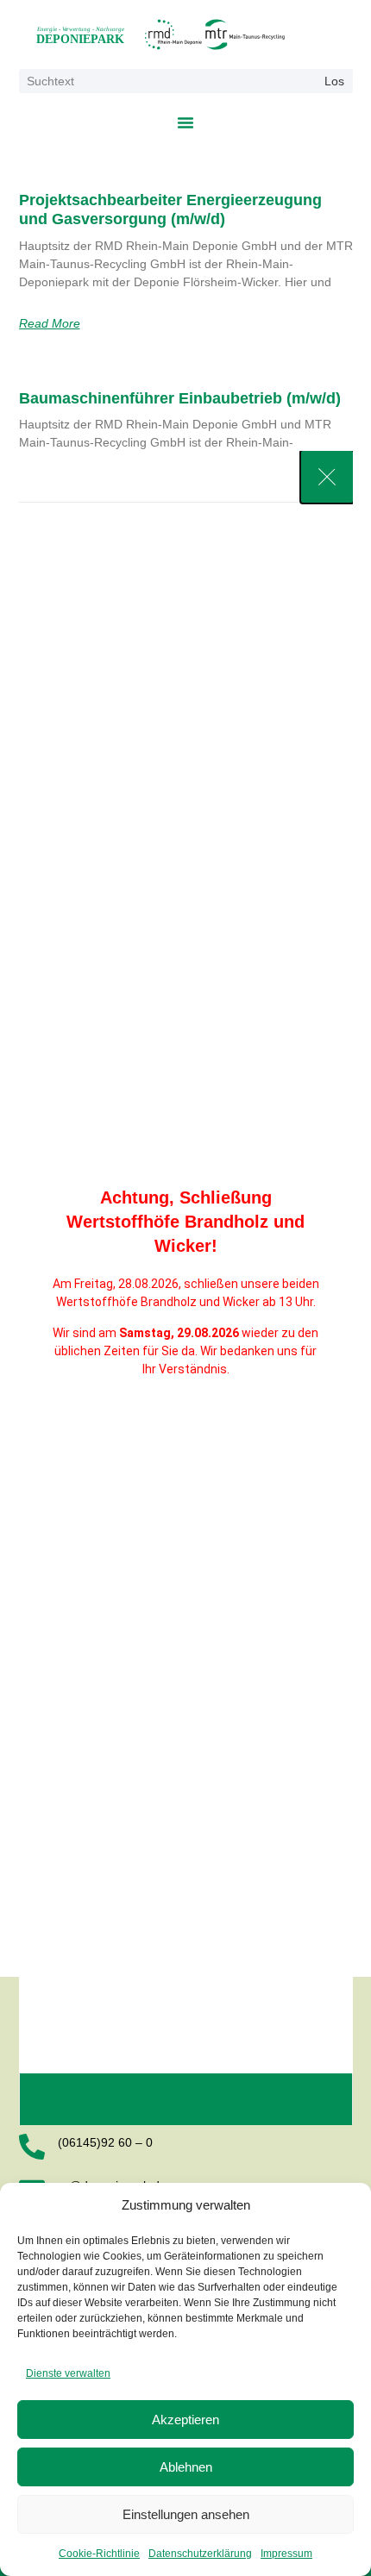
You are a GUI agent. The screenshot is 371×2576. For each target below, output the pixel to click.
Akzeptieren (185, 2420)
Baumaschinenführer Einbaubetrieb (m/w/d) (180, 398)
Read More (50, 323)
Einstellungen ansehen (186, 2514)
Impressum (286, 2554)
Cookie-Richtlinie (99, 2554)
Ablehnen (186, 2467)
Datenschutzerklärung (200, 2554)
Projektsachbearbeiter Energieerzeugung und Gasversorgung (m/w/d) (170, 209)
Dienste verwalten (68, 2373)
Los (334, 81)
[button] (185, 122)
